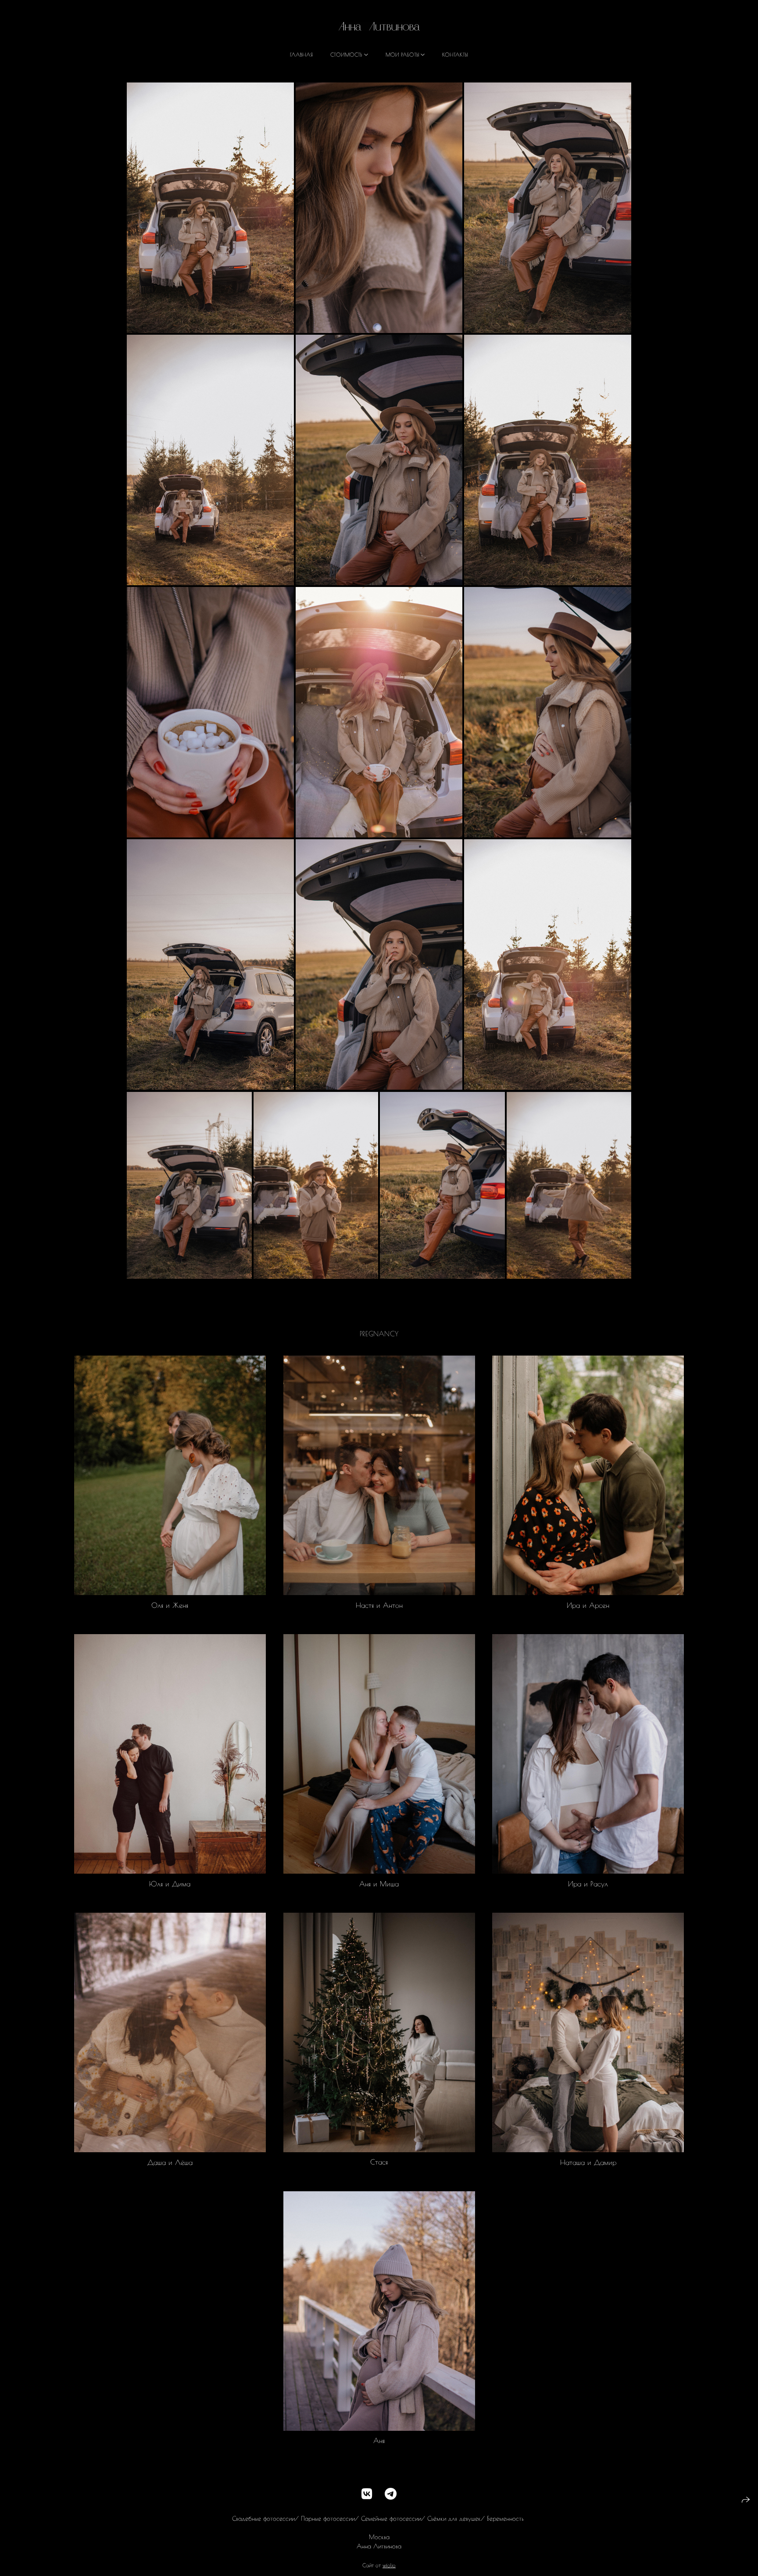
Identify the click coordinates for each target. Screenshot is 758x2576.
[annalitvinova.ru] (379, 26)
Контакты (455, 54)
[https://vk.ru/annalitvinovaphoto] (367, 2494)
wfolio (389, 2565)
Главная (301, 54)
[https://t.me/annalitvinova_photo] (391, 2494)
